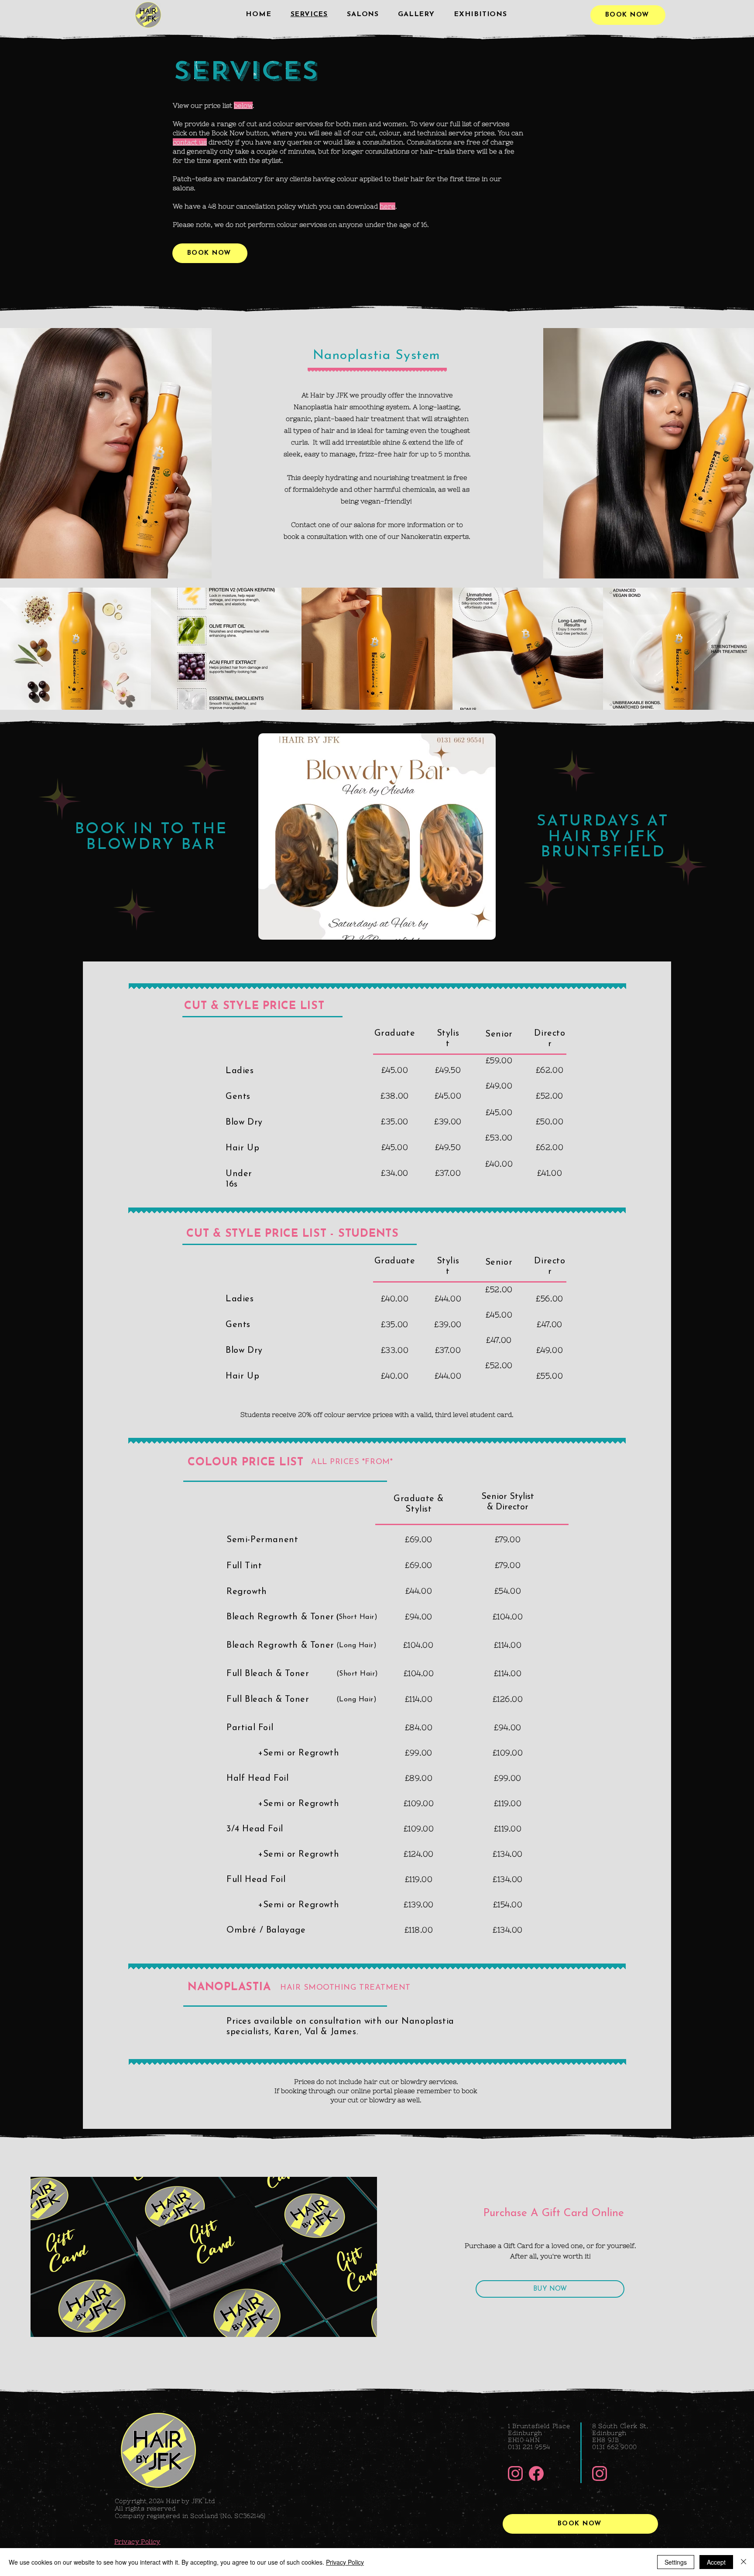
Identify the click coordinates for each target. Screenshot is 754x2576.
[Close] (744, 2562)
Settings (676, 2562)
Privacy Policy (345, 2562)
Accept (716, 2562)
